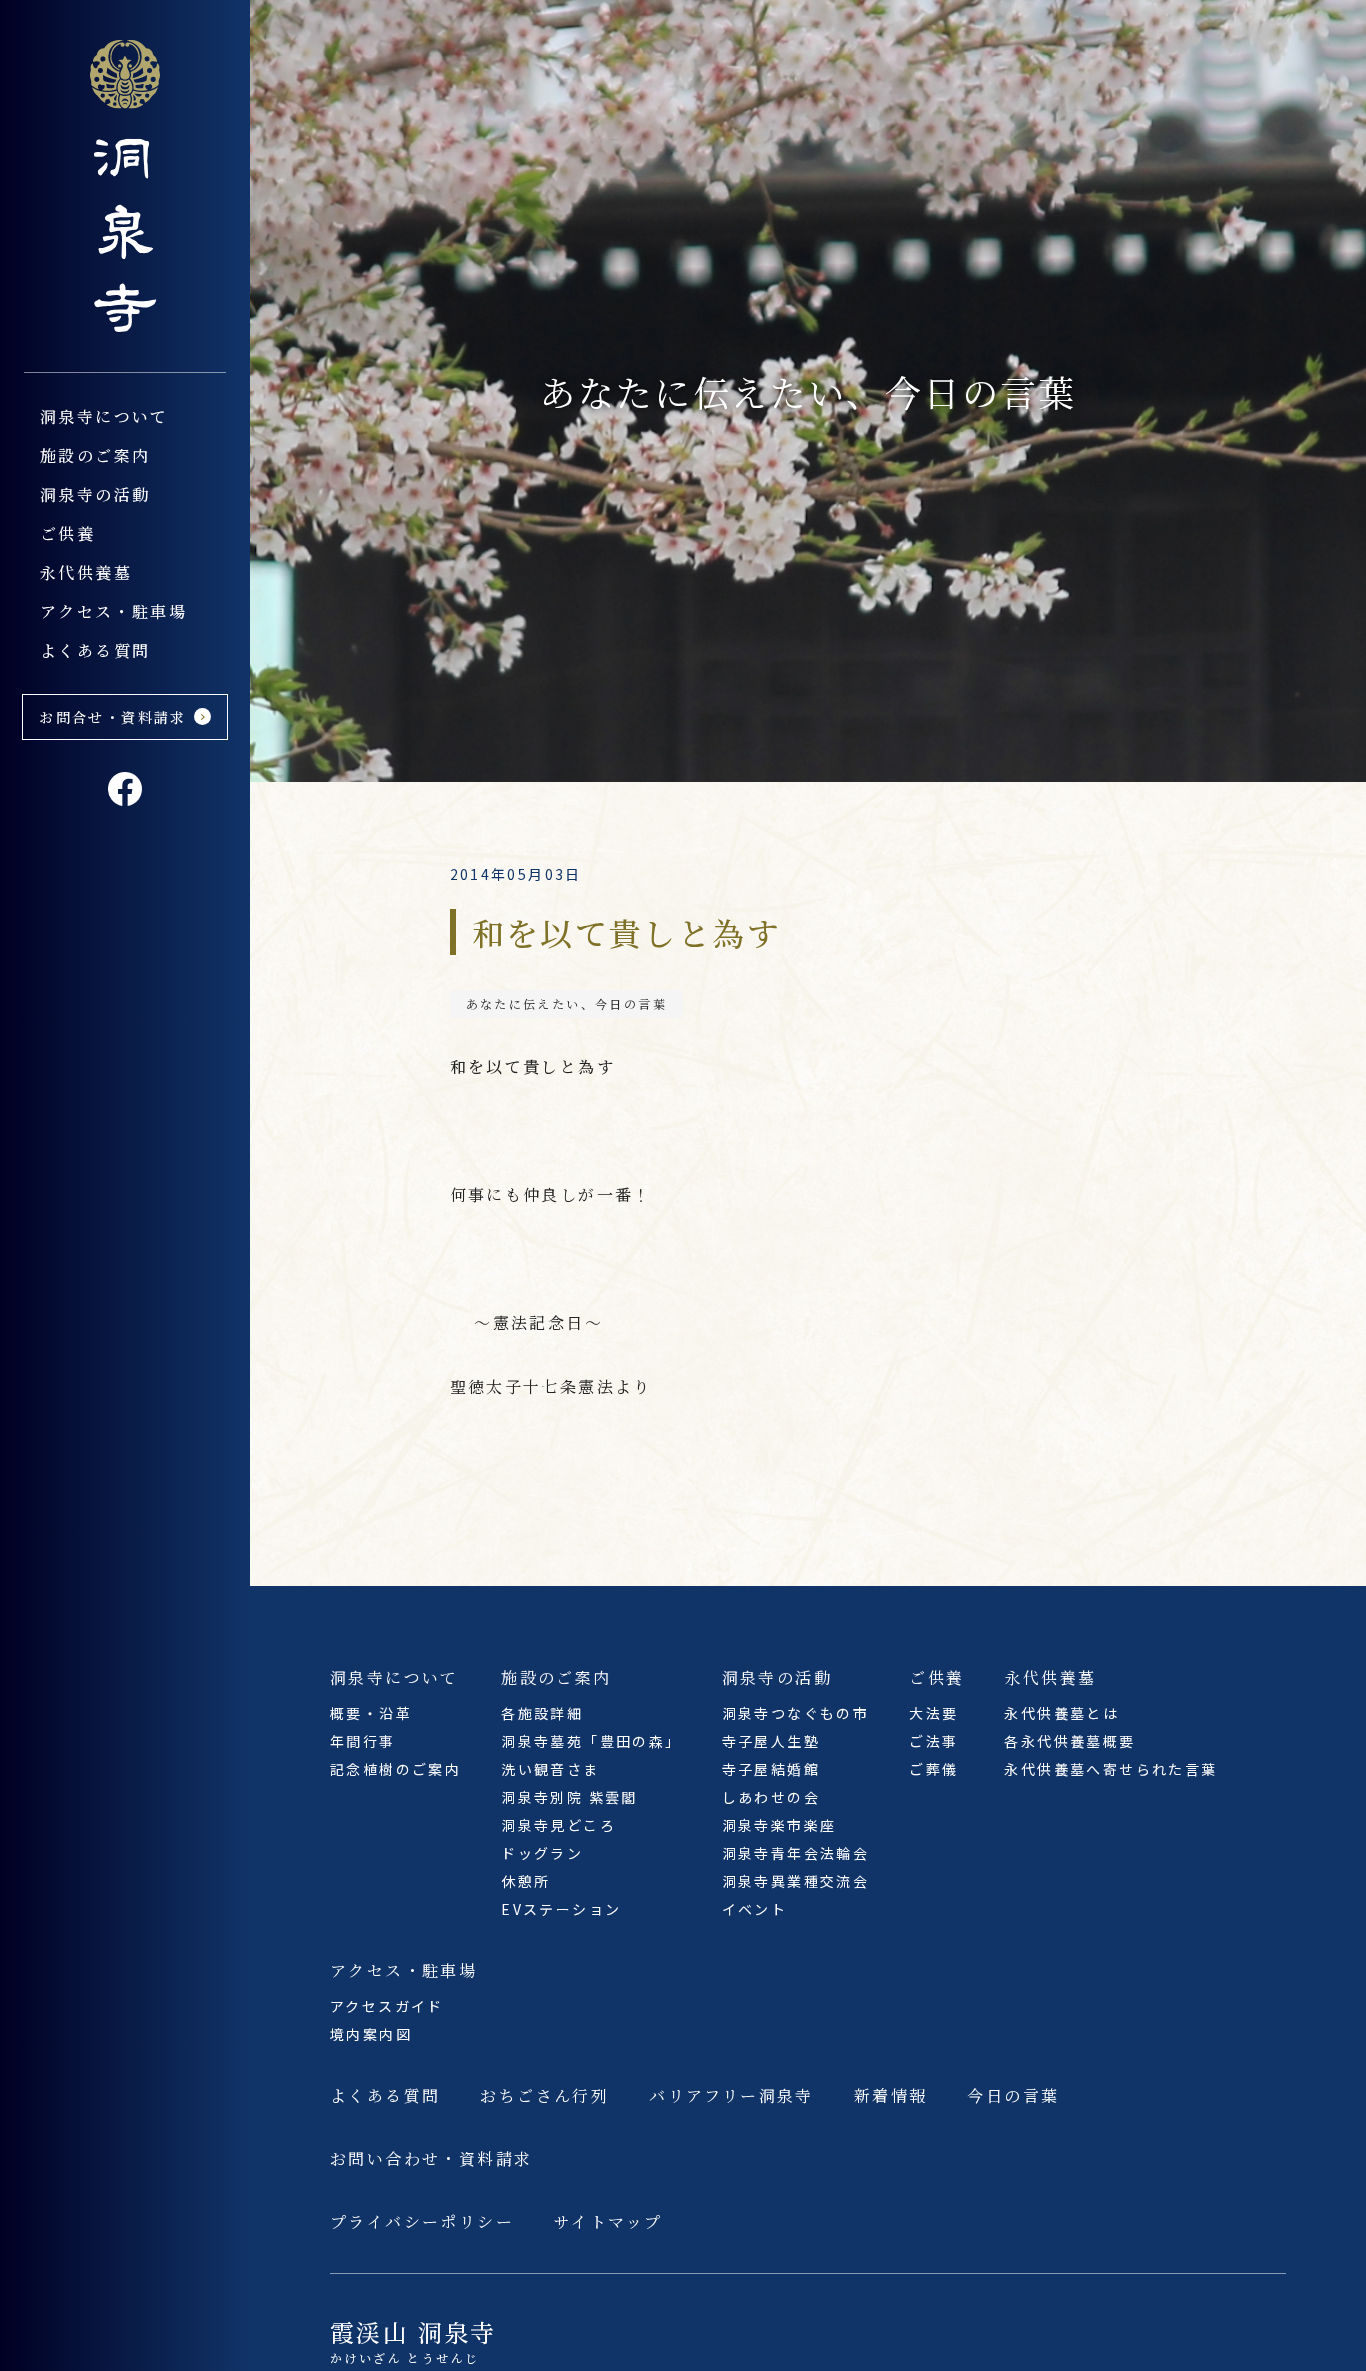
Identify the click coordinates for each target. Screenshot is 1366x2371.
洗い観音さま (550, 1769)
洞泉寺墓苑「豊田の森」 (591, 1741)
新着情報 (891, 2095)
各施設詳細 (542, 1713)
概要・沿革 (371, 1713)
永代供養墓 (86, 572)
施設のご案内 (95, 455)
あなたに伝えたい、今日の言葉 (567, 1003)
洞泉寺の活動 (95, 494)
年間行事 (363, 1741)
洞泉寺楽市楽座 (779, 1825)
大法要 (933, 1713)
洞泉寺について (104, 416)
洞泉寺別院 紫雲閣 (569, 1797)
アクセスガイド (387, 2006)
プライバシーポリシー (422, 2221)
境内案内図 (371, 2034)
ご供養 (67, 533)
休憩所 (525, 1881)
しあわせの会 (771, 1797)
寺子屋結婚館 (771, 1769)
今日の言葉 (1013, 2095)
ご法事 (933, 1741)
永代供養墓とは (1061, 1713)
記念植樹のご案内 (395, 1769)
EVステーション (561, 1909)
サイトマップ (608, 2221)
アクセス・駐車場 (113, 611)
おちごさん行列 (544, 2095)
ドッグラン (542, 1853)
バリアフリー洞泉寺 (731, 2095)
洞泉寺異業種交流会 (796, 1881)
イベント (755, 1909)
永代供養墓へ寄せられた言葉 (1110, 1769)
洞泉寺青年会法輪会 (796, 1853)
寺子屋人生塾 (771, 1741)
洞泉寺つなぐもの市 (796, 1713)
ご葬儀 (933, 1769)
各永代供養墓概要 (1069, 1741)
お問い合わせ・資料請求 (431, 2158)
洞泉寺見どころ (558, 1825)
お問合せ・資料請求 (113, 717)
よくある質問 (95, 650)
